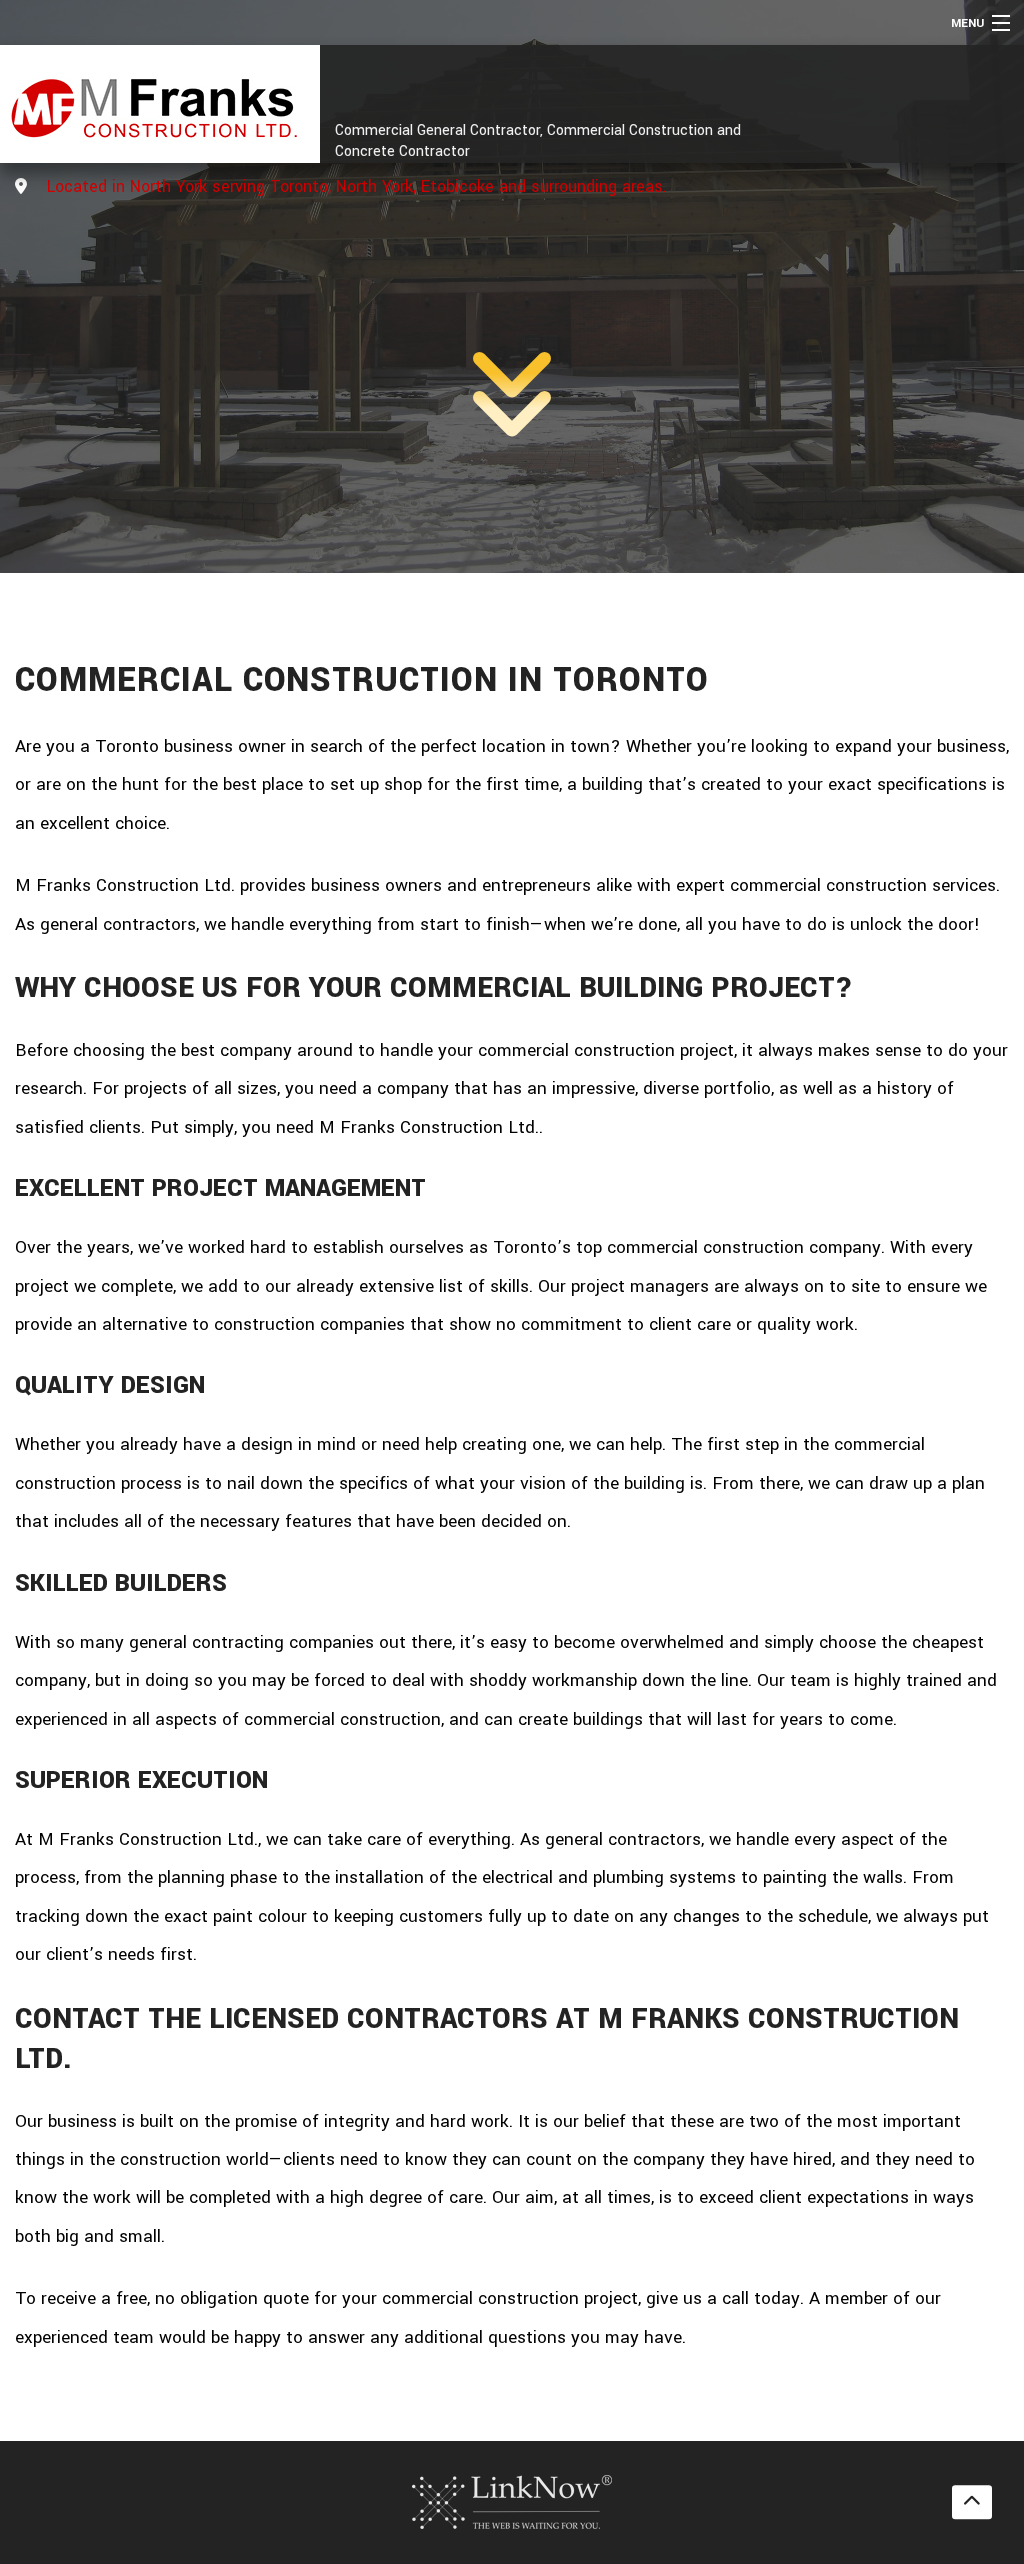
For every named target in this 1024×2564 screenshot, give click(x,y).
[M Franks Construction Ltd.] (152, 104)
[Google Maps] (21, 187)
